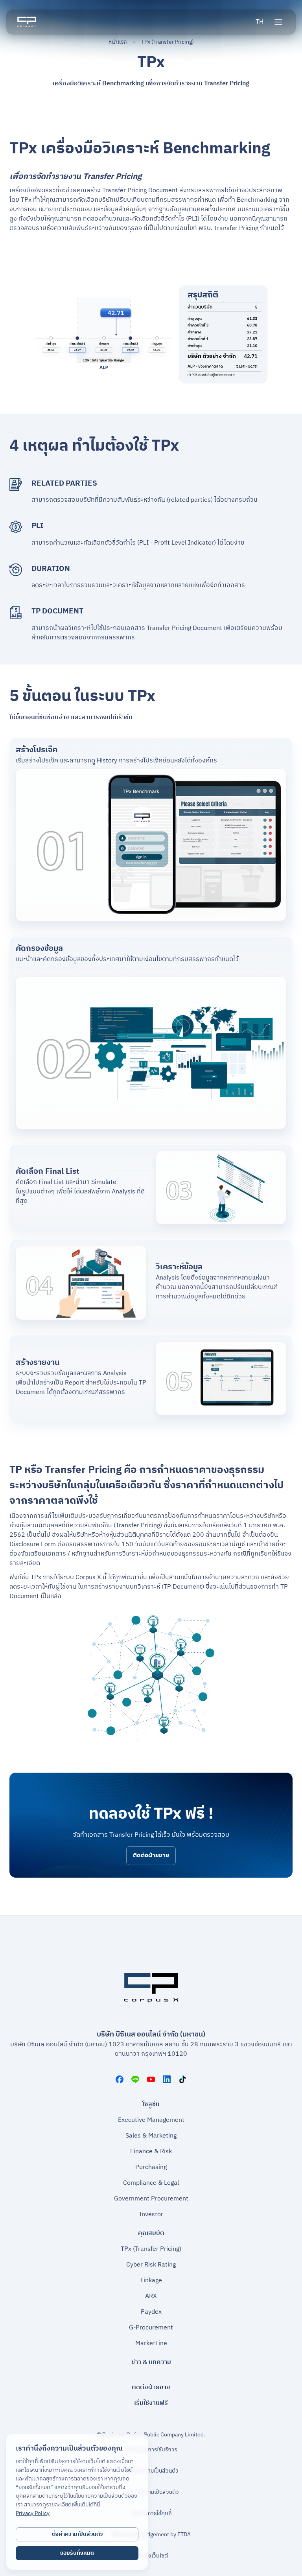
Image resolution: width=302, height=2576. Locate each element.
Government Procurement (151, 2199)
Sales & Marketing (151, 2136)
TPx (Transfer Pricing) (151, 2249)
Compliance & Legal (151, 2183)
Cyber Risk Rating (151, 2265)
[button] (260, 22)
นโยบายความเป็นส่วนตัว (151, 2471)
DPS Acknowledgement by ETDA (151, 2535)
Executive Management (151, 2120)
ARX (151, 2296)
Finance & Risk (151, 2152)
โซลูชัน (151, 2105)
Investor (151, 2215)
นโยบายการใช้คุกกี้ (151, 2513)
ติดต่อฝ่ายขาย (151, 1855)
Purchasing (151, 2167)
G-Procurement (151, 2328)
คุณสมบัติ (151, 2234)
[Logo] (27, 22)
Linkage (151, 2281)
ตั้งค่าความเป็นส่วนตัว (77, 2534)
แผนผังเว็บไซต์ (151, 2556)
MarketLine (151, 2344)
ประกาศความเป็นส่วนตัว (151, 2492)
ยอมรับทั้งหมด (77, 2553)
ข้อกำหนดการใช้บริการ (151, 2450)
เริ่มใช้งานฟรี (151, 2403)
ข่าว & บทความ (151, 2362)
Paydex (151, 2312)
